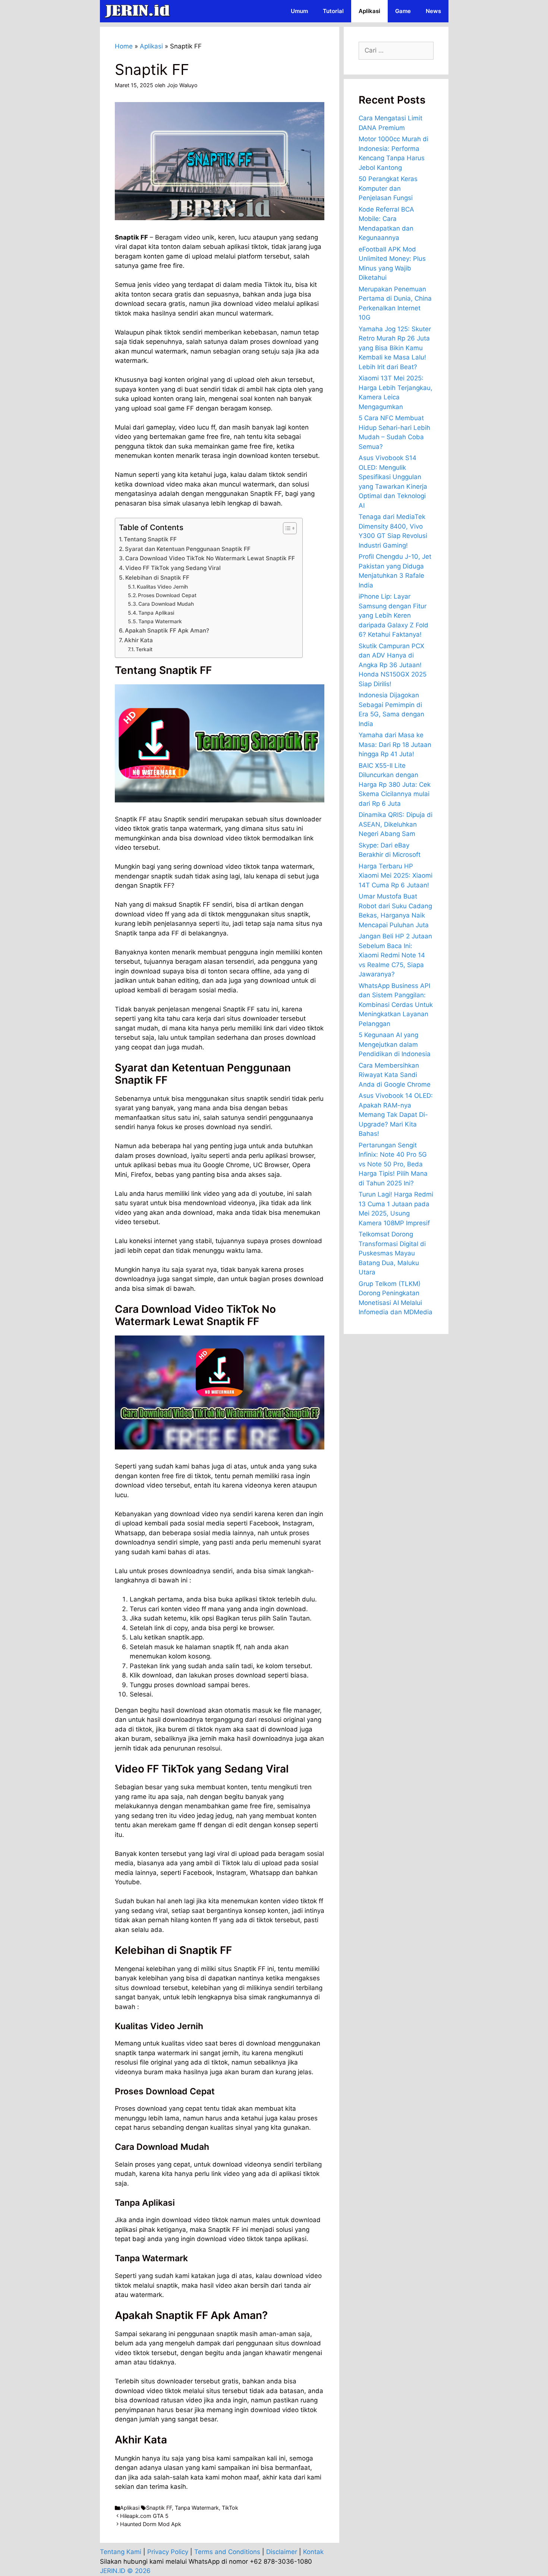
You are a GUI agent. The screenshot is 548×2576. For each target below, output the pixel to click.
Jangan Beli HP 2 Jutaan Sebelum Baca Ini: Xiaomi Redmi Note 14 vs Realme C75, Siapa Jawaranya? (395, 955)
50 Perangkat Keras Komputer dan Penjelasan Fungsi (388, 188)
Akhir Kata (138, 640)
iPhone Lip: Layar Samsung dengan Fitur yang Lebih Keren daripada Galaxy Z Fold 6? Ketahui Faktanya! (393, 615)
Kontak (313, 2552)
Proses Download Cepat (167, 595)
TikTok (230, 2508)
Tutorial (333, 11)
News (433, 11)
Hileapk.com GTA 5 (144, 2516)
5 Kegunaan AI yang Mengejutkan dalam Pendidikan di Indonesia (395, 1044)
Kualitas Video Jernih (162, 587)
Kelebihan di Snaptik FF (157, 578)
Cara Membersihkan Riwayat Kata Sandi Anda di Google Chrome (395, 1075)
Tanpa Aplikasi (156, 613)
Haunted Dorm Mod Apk (151, 2524)
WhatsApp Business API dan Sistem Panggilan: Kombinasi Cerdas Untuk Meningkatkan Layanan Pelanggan (396, 1005)
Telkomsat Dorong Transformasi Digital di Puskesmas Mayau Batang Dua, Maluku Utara (392, 1253)
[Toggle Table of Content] (286, 528)
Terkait (144, 649)
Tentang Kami (121, 2552)
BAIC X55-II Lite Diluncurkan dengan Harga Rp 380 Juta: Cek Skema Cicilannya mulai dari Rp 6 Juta (395, 785)
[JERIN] (139, 11)
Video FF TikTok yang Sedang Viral (173, 568)
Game (403, 11)
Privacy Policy (168, 2552)
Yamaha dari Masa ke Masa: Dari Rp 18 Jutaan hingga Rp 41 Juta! (395, 744)
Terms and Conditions (227, 2552)
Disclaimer (282, 2552)
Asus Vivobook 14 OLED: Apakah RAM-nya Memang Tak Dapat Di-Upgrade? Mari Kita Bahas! (396, 1115)
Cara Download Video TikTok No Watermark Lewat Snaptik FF (210, 558)
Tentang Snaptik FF (150, 539)
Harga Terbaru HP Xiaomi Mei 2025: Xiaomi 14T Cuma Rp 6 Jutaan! (396, 876)
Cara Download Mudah (166, 604)
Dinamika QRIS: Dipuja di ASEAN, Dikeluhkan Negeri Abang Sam (396, 824)
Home (124, 46)
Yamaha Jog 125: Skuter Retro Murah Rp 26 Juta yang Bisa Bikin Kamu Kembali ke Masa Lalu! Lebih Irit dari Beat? (395, 348)
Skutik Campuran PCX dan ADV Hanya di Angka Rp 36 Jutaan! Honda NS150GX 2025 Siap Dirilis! (393, 665)
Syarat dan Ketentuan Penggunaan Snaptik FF (188, 549)
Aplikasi (369, 11)
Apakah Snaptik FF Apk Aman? (167, 630)
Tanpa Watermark (160, 621)
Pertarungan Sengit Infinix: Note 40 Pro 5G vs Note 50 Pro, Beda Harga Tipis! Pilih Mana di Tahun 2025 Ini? (393, 1164)
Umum (299, 11)
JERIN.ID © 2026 (125, 2571)
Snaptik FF (159, 2508)
